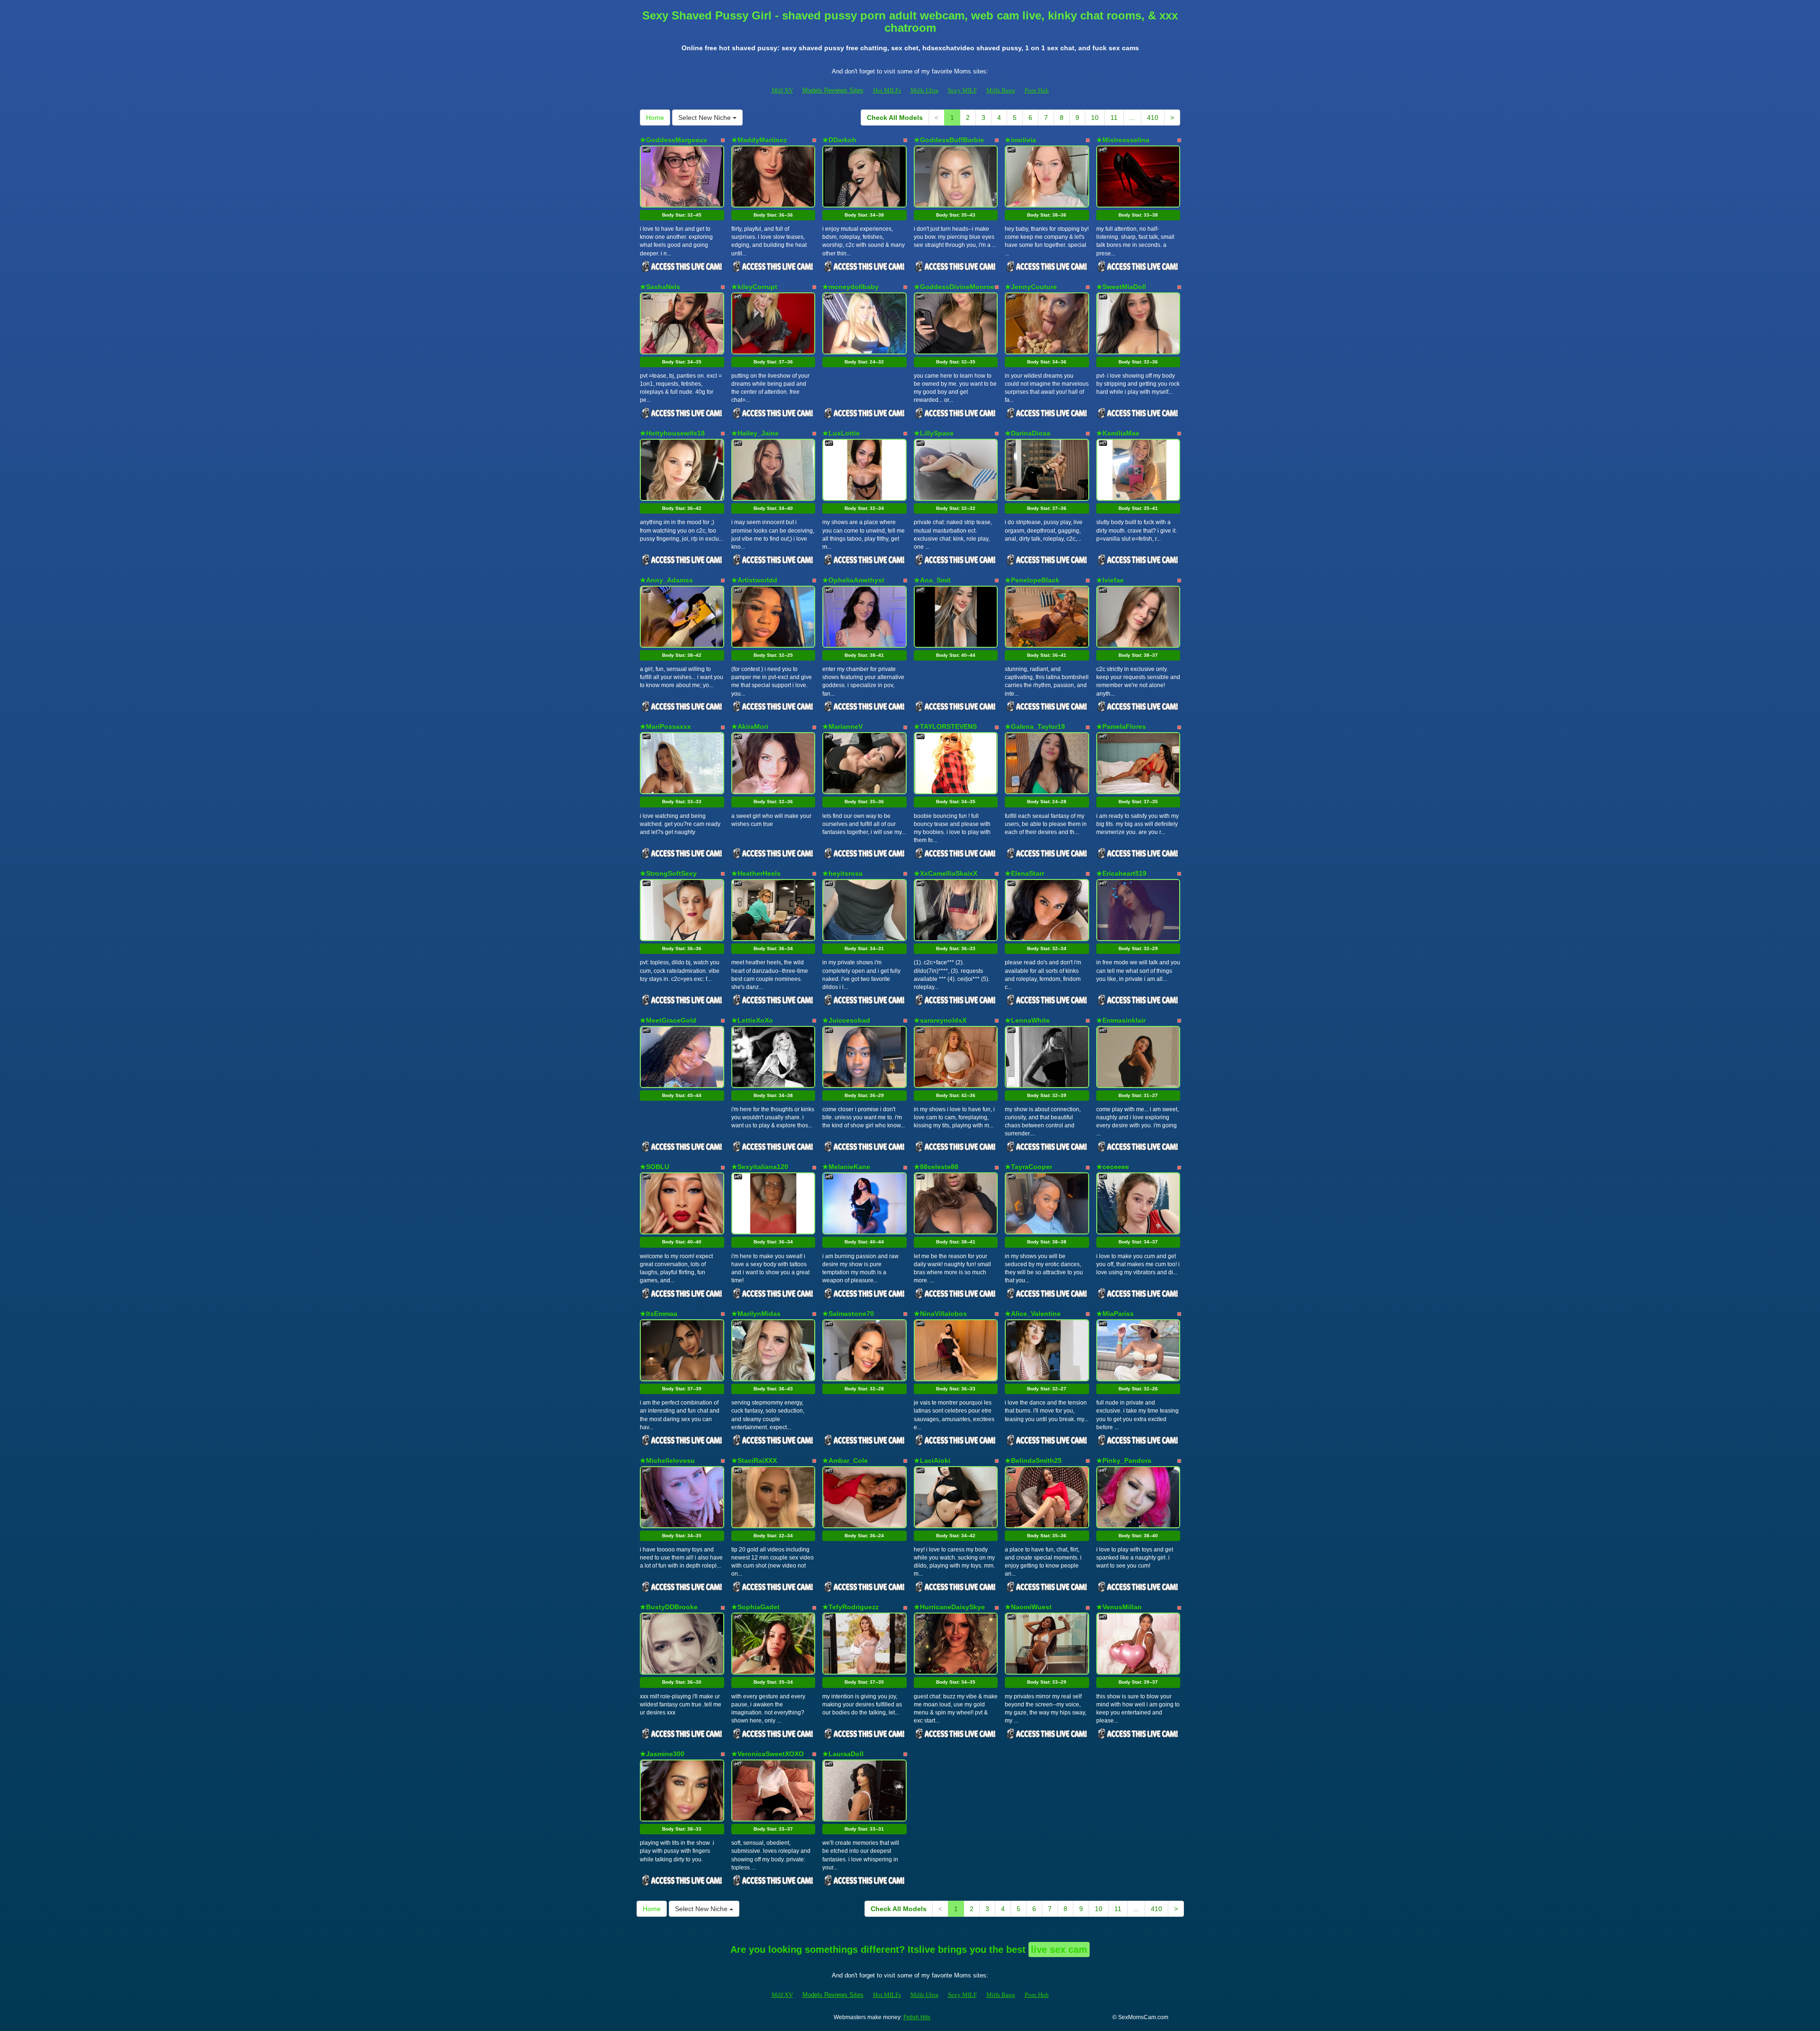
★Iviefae (1110, 580)
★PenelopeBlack (1032, 580)
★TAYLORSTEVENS (945, 726)
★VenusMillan (1119, 1607)
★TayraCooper (1028, 1167)
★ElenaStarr (1024, 873)
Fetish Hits (917, 2017)
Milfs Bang (1001, 90)
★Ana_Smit (932, 580)
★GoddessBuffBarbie (949, 140)
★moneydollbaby (851, 287)
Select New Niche (705, 118)
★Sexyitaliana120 (760, 1167)
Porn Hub (1037, 90)
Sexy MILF (962, 90)
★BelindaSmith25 (1033, 1460)
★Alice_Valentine (1033, 1314)
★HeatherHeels (756, 873)
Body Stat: (682, 215)
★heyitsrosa (842, 873)
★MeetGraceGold (668, 1020)
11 (1114, 118)
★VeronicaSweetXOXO (768, 1754)
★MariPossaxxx (665, 726)
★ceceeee (1113, 1167)
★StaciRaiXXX (754, 1460)
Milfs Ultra (924, 90)
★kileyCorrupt (754, 287)
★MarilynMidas (756, 1314)
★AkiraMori (750, 726)
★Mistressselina (1123, 140)
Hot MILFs (887, 90)
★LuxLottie (841, 433)
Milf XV (782, 90)
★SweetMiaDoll (1121, 287)
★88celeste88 (936, 1167)
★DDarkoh (839, 140)
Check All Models (895, 118)
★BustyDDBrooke (669, 1607)
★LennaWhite (1027, 1020)
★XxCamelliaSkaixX (946, 873)
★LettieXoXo (752, 1020)
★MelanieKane (846, 1167)
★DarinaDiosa (1028, 433)
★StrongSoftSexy (668, 873)
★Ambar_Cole (845, 1460)
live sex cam (1059, 1949)
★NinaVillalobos (940, 1314)
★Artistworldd (754, 580)
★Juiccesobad (846, 1020)
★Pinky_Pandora (1124, 1460)
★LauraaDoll (843, 1754)
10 (1095, 118)
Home (655, 118)
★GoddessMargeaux (673, 140)
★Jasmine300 (662, 1754)
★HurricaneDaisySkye (949, 1607)
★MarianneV (842, 726)
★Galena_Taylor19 (1035, 726)
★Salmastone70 (848, 1314)
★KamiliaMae (1118, 433)
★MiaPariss (1115, 1314)
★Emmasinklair (1121, 1020)
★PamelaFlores (1121, 726)
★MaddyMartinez (759, 140)
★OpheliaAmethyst (853, 580)
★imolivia (1020, 140)
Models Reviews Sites (833, 90)
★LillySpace (934, 433)
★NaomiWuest (1028, 1607)
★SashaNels (660, 287)
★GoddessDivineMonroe (954, 287)
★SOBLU (655, 1167)
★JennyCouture (1031, 287)
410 (1153, 118)
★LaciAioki (932, 1460)
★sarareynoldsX (940, 1020)
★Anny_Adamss (666, 580)
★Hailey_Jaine (755, 433)
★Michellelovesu (667, 1460)
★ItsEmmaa (659, 1314)
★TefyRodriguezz (851, 1607)
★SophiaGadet (755, 1607)
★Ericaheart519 (1121, 873)
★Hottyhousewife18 (672, 433)
